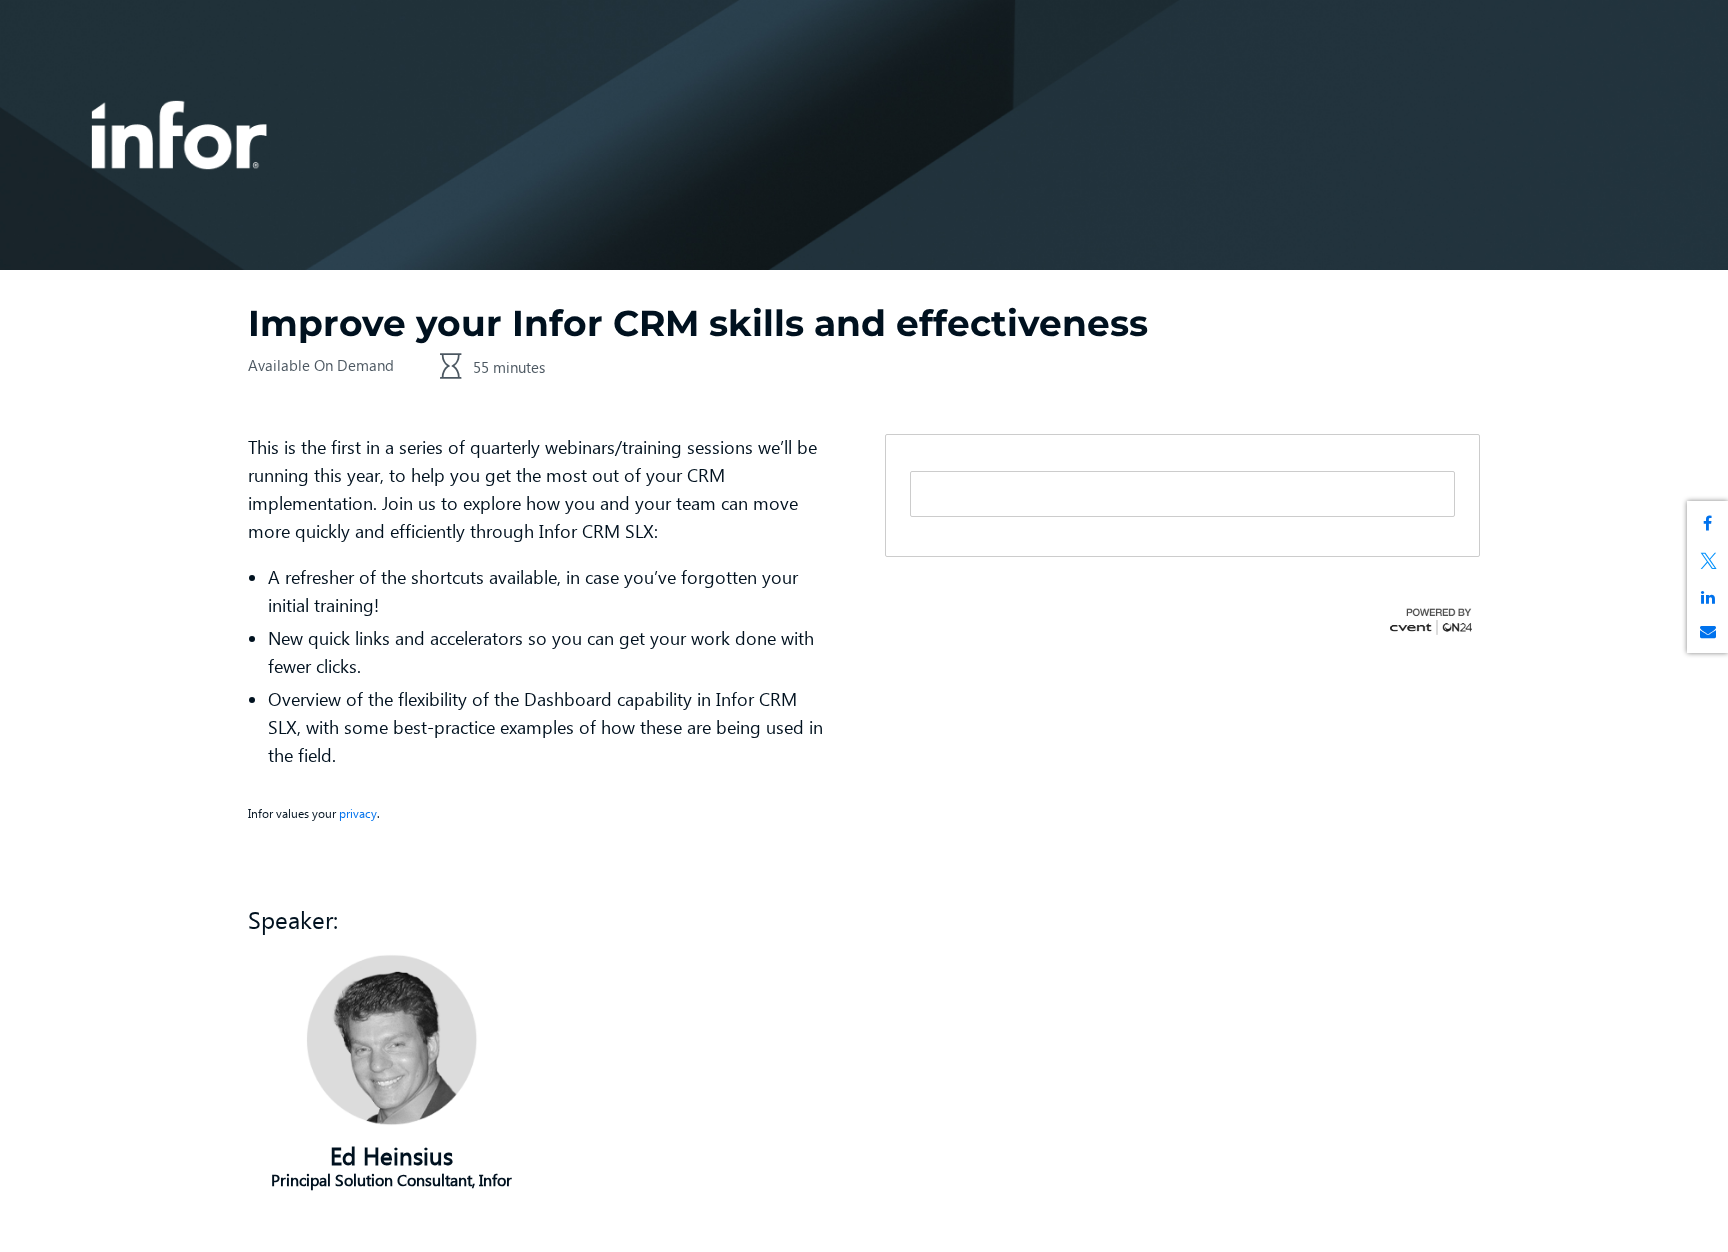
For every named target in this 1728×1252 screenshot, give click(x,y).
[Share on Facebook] (1707, 523)
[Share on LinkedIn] (1707, 597)
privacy (358, 813)
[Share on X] (1707, 560)
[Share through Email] (1707, 631)
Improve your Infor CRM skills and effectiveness (698, 323)
